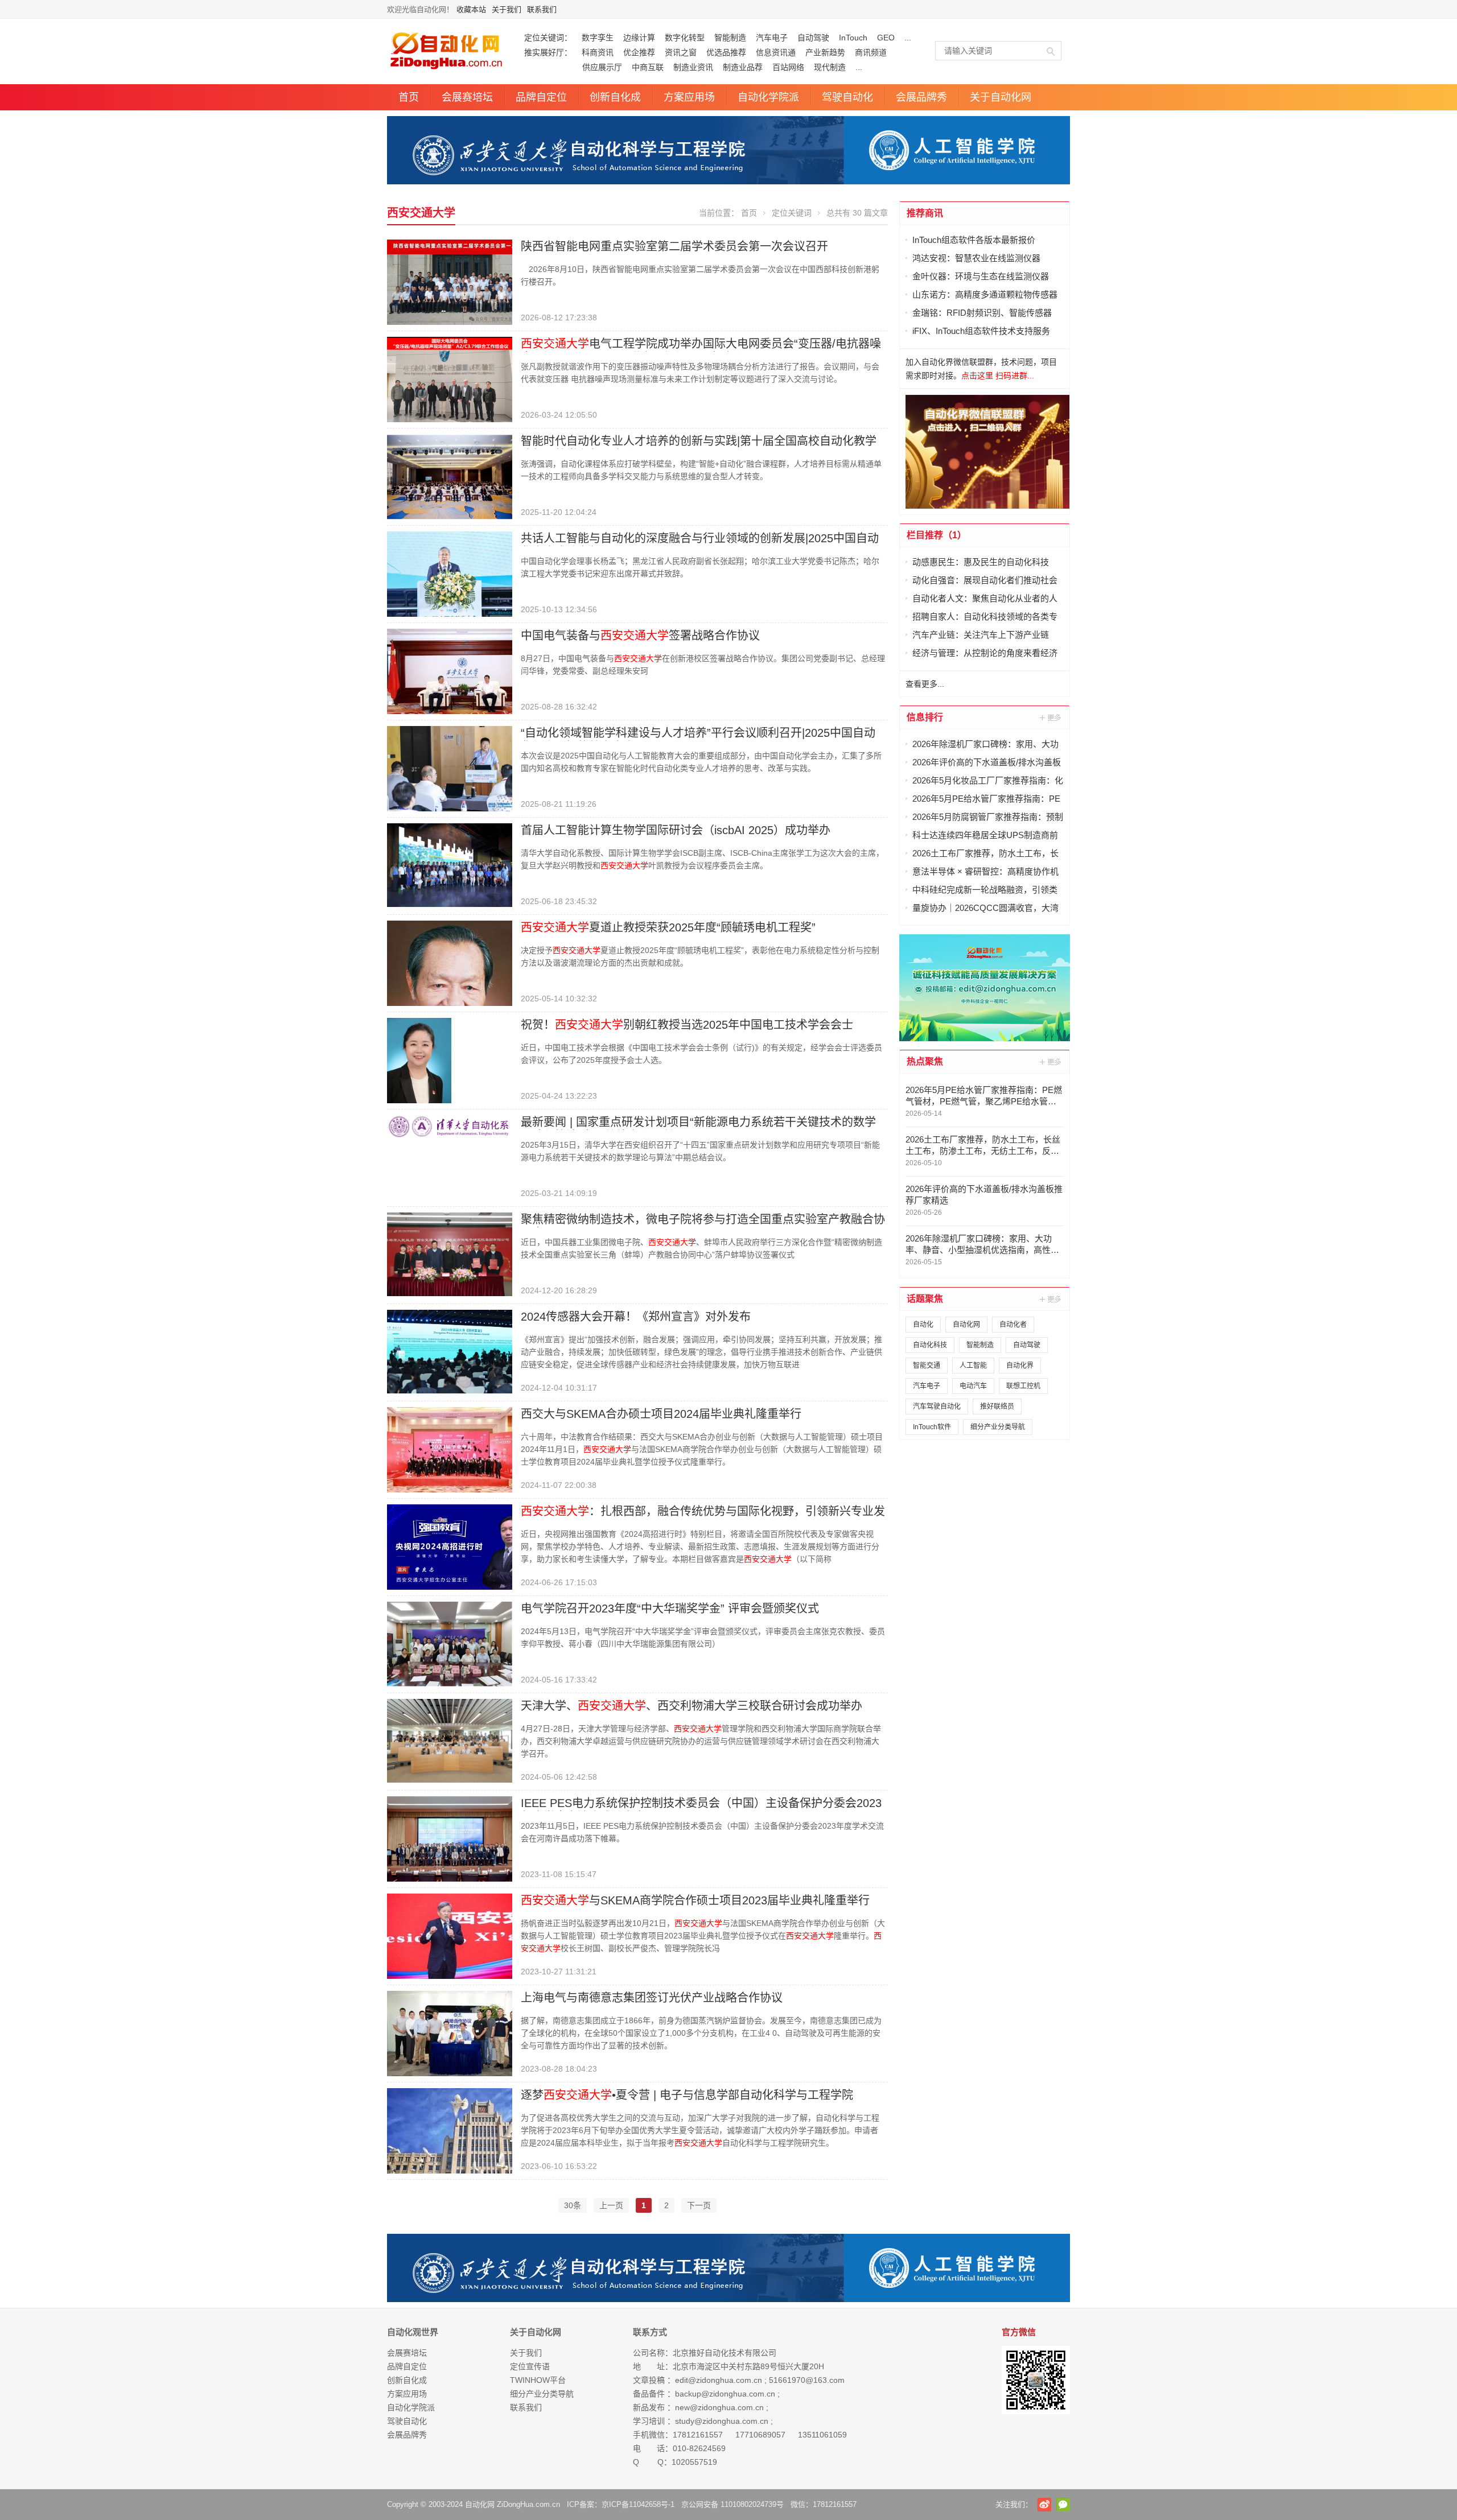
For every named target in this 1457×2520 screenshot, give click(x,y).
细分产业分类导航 (998, 1427)
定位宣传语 (530, 2366)
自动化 (923, 1325)
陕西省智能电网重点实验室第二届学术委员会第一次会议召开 (674, 246)
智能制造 (730, 38)
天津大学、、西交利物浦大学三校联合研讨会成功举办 (692, 1706)
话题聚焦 (925, 1299)
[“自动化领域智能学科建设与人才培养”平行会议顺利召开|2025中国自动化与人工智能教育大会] (450, 768)
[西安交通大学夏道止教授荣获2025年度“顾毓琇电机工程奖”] (450, 963)
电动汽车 (973, 1386)
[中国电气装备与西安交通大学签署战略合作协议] (450, 671)
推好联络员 (997, 1407)
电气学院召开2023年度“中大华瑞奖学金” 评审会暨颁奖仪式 (670, 1608)
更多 (1051, 717)
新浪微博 (1044, 2505)
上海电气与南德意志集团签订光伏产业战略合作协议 (652, 1998)
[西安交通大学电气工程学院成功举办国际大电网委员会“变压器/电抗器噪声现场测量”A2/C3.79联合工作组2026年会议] (450, 379)
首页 (409, 97)
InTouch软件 (932, 1427)
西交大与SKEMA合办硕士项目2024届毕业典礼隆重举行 (661, 1414)
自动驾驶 (813, 38)
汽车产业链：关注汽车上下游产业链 (981, 635)
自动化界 (1020, 1366)
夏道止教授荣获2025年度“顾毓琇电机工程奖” (668, 927)
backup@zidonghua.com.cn (725, 2394)
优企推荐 (639, 52)
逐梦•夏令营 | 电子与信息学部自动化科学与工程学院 (687, 2095)
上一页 (611, 2205)
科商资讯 (598, 52)
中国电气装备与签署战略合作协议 (640, 636)
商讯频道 (871, 52)
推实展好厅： (548, 52)
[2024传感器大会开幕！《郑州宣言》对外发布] (450, 1351)
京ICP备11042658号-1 (638, 2504)
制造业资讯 (693, 67)
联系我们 (542, 9)
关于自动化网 (1001, 97)
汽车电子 (772, 38)
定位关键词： (548, 38)
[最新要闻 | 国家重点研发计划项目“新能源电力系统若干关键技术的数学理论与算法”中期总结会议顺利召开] (450, 1125)
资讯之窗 (681, 52)
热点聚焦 (925, 1061)
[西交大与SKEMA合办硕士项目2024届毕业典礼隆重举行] (450, 1449)
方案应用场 (689, 97)
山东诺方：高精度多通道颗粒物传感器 (985, 294)
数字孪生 (598, 38)
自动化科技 (930, 1345)
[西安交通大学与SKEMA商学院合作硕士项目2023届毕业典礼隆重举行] (450, 1936)
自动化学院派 (768, 97)
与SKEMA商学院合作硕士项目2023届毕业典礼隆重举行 (695, 1900)
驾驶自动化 (847, 97)
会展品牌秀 (921, 97)
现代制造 (830, 67)
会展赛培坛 (467, 97)
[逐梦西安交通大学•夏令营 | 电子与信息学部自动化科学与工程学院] (450, 2130)
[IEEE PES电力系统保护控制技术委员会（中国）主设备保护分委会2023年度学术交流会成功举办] (450, 1838)
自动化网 (966, 1325)
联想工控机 (1023, 1386)
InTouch (853, 38)
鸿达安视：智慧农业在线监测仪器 (976, 258)
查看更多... (925, 684)
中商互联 (648, 67)
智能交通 (927, 1366)
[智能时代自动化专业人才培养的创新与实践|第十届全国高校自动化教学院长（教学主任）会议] (450, 476)
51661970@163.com (807, 2380)
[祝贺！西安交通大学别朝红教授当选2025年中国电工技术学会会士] (419, 1060)
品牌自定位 (541, 97)
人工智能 (973, 1366)
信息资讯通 (776, 52)
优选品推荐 (726, 52)
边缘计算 (639, 38)
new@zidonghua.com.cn (719, 2407)
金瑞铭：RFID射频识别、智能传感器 (982, 313)
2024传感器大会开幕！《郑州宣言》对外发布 (636, 1317)
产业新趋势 (825, 52)
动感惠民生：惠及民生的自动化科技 (981, 562)
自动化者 (1013, 1325)
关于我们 (507, 9)
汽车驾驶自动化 (937, 1407)
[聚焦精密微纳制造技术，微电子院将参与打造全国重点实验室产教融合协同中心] (450, 1253)
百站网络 (788, 67)
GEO (886, 38)
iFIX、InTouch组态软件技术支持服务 (981, 331)
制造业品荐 (743, 67)
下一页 (699, 2205)
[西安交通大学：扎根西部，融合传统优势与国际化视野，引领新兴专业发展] (450, 1546)
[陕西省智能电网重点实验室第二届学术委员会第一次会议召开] (450, 282)
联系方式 (650, 2332)
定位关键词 (792, 213)
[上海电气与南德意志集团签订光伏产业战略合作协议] (450, 2033)
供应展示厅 (573, 67)
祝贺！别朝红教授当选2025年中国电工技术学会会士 (687, 1025)
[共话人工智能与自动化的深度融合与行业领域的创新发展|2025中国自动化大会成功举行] (450, 574)
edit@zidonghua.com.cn (719, 2380)
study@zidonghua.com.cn (722, 2421)
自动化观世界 (413, 2332)
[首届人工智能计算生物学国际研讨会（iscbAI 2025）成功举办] (450, 864)
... (908, 38)
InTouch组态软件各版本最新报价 (974, 240)
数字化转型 (685, 38)
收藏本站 (471, 9)
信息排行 (925, 717)
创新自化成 (615, 97)
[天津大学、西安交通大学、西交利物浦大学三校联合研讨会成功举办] (450, 1740)
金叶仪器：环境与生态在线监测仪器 (981, 276)
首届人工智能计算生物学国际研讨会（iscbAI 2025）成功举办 (676, 830)
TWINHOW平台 (538, 2380)
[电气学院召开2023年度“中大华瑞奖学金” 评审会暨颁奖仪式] (450, 1643)
